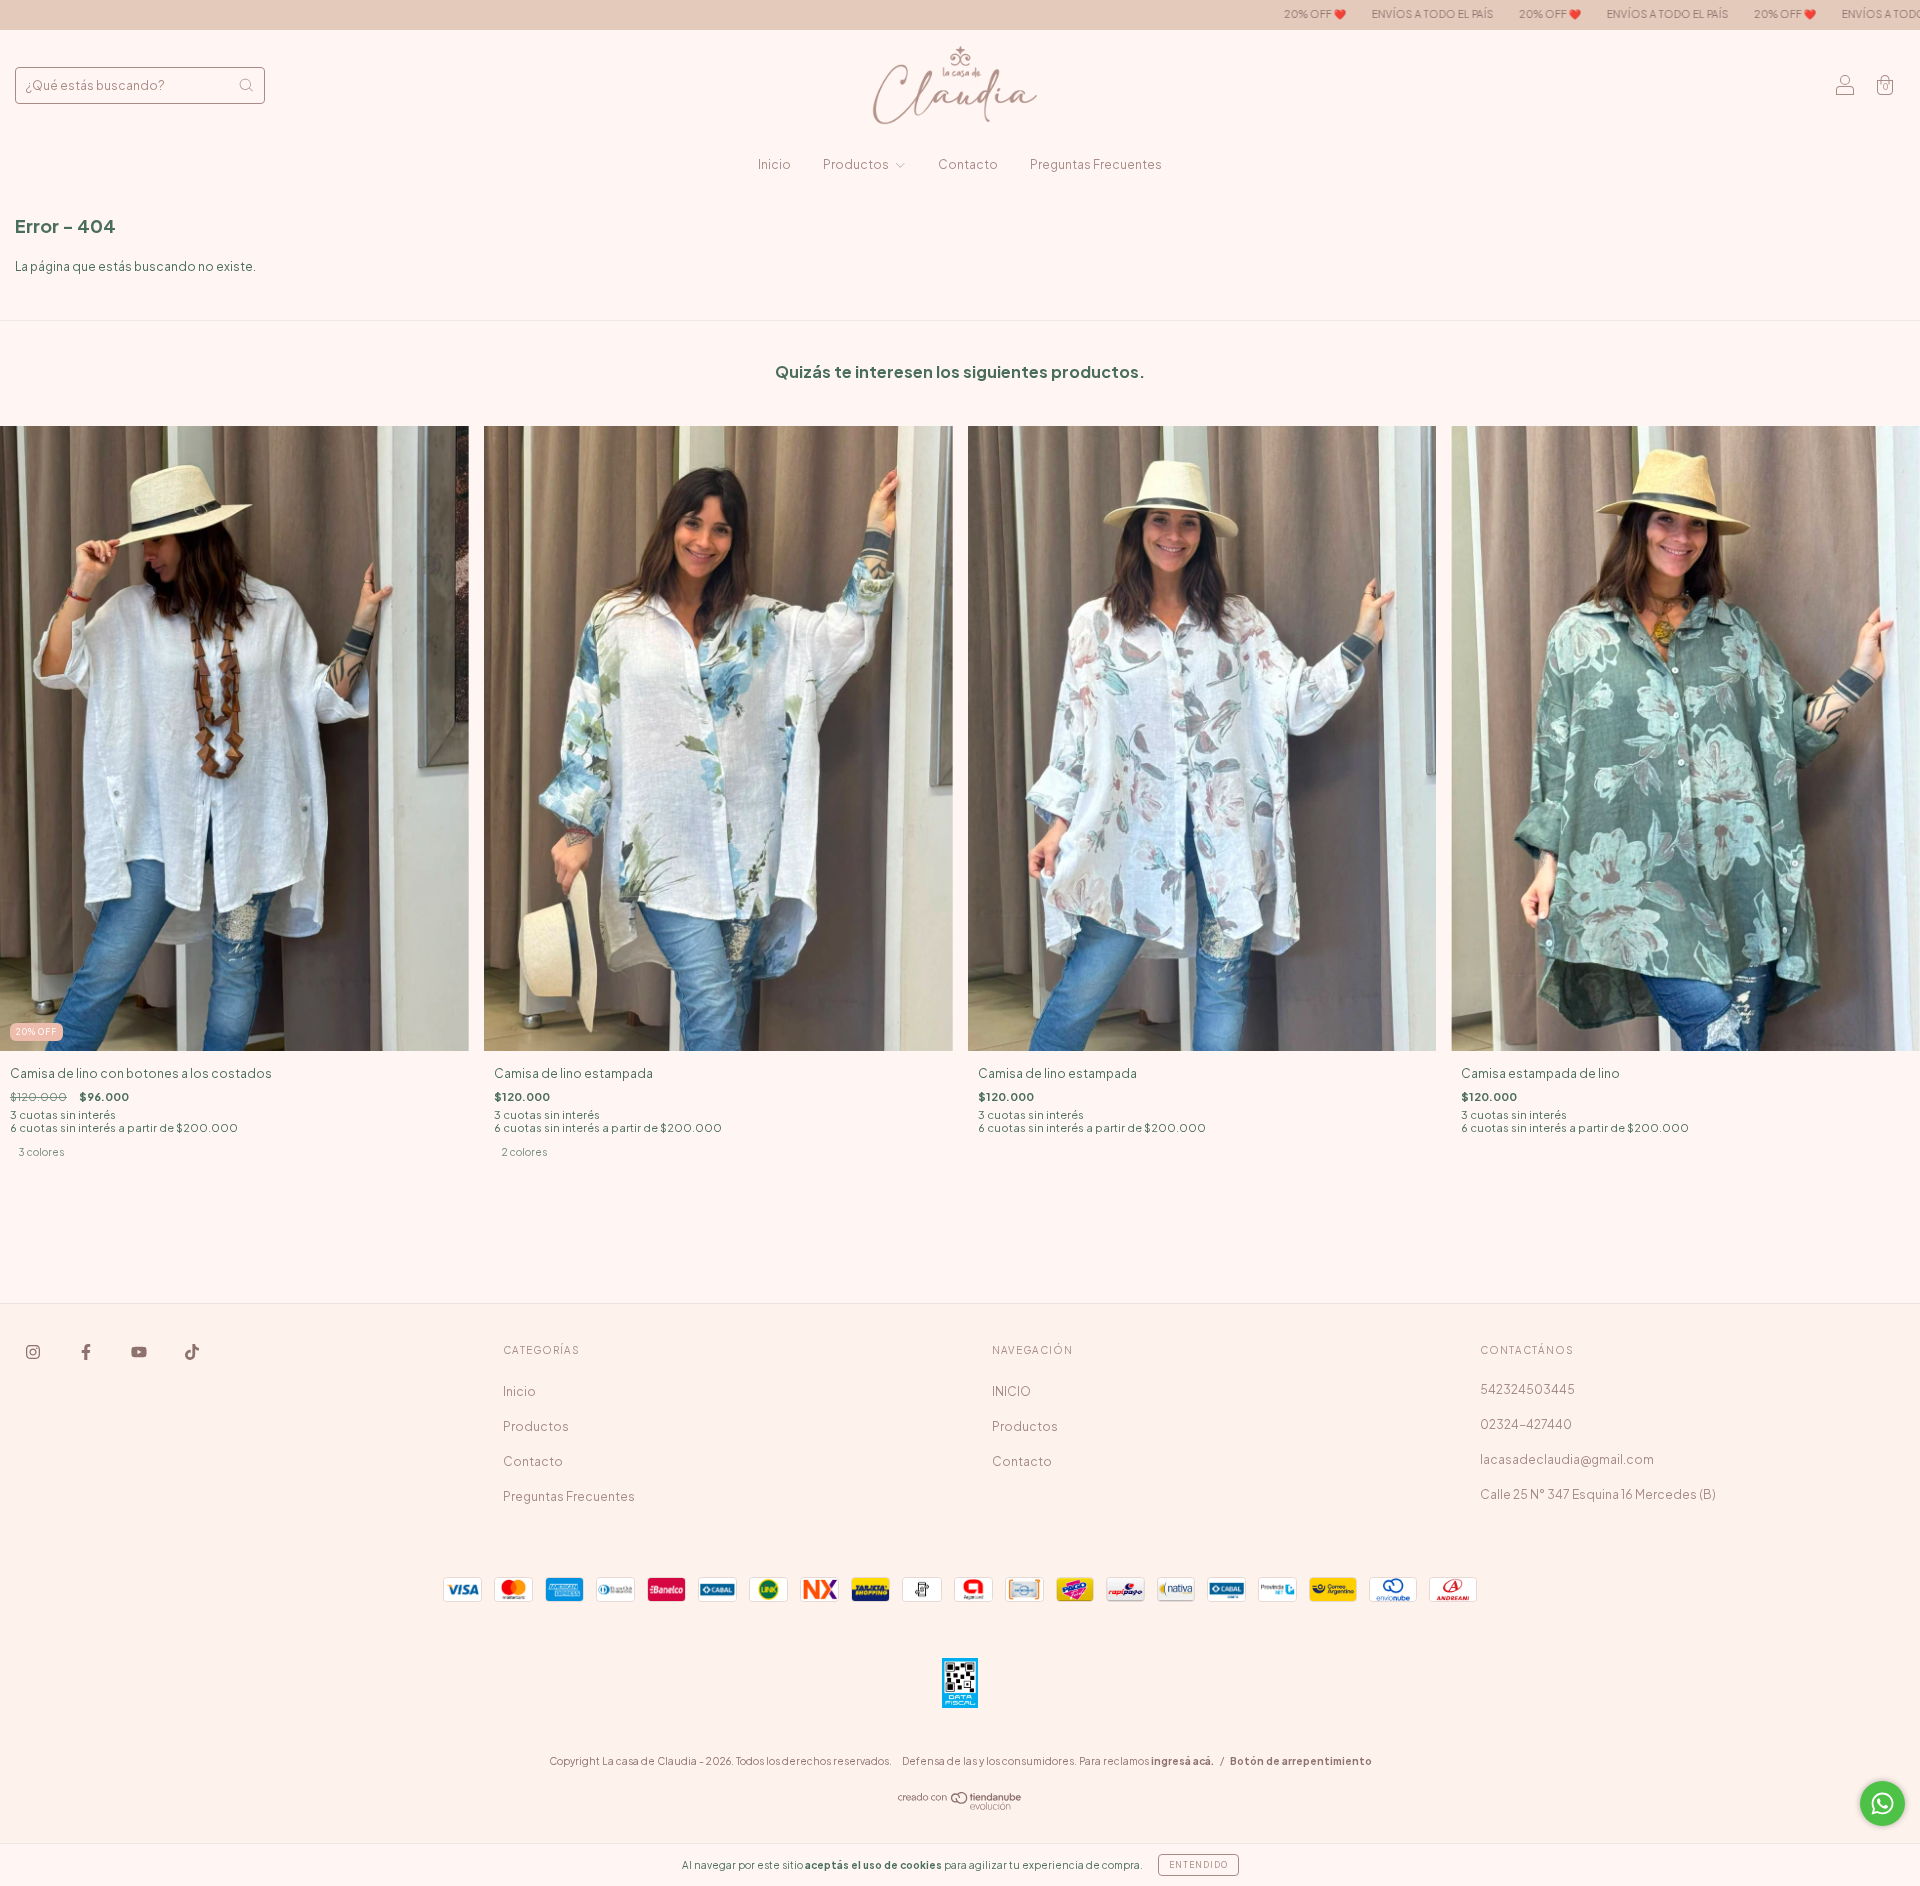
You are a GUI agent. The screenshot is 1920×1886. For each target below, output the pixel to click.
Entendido (1198, 1865)
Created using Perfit (960, 581)
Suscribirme (960, 516)
